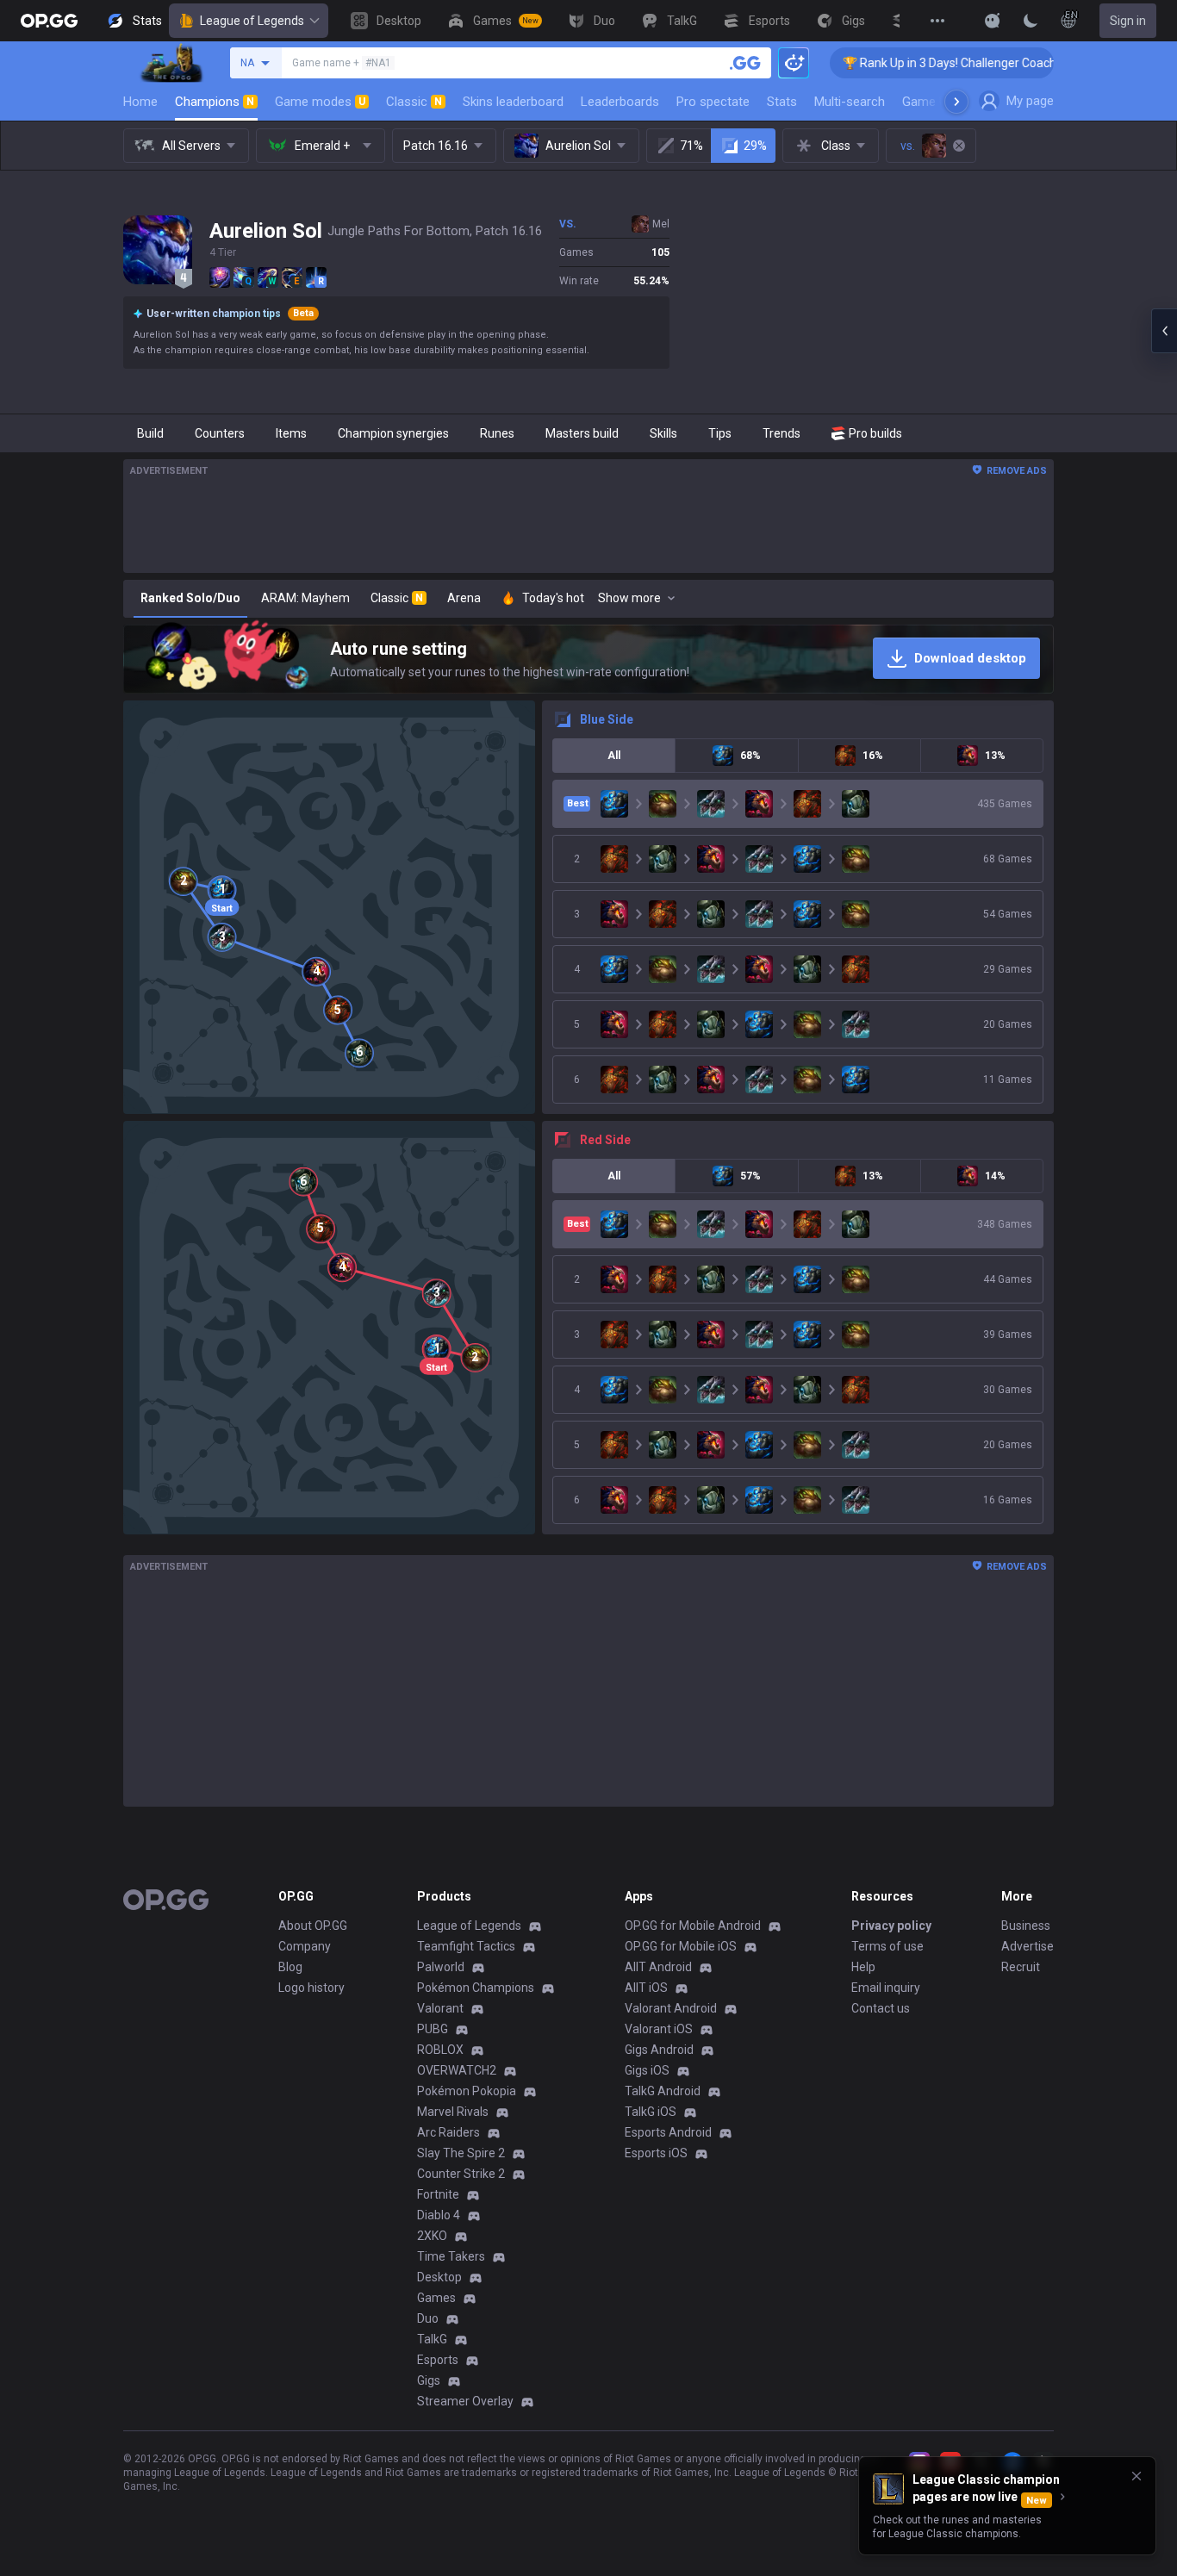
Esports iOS (656, 2153)
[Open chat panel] (1164, 331)
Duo (428, 2318)
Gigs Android (659, 2050)
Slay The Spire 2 (461, 2153)
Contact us (881, 2008)
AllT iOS (646, 1988)
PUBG (433, 2029)
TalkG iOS (651, 2112)
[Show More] (993, 21)
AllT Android (658, 1967)
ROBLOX (440, 2050)
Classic (414, 102)
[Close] (1137, 2476)
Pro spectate (713, 102)
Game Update (940, 102)
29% (755, 146)
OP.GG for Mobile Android (693, 1926)
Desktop (439, 2277)
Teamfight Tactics (466, 1946)
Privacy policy (891, 1926)
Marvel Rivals (453, 2112)
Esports (438, 2360)
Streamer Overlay (465, 2401)
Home (140, 102)
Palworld (441, 1967)
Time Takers (451, 2256)
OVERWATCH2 (457, 2070)
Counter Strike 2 (461, 2174)
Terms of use (887, 1946)
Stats (782, 102)
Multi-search (850, 102)
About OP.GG (313, 1926)
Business (1026, 1926)
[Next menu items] (956, 102)
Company (305, 1946)
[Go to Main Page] (49, 21)
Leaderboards (620, 102)
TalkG (432, 2339)
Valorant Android (671, 2008)
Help (863, 1967)
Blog (290, 1967)
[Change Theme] (1031, 21)
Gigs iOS (647, 2070)
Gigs (429, 2380)
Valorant (440, 2008)
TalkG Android (663, 2091)
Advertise (1028, 1946)
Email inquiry (886, 1988)
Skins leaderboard (513, 102)
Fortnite (438, 2194)
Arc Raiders (448, 2132)
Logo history (311, 1988)
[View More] (937, 21)
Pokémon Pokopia (467, 2091)
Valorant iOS (659, 2029)
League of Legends (252, 21)
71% (691, 146)
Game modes (320, 102)
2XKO (432, 2236)
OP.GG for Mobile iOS (681, 1946)
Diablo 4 (439, 2215)
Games (436, 2298)
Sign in (1128, 21)
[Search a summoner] (745, 63)
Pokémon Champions (476, 1988)
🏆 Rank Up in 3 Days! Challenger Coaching (897, 63)
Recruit (1021, 1967)
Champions (215, 102)
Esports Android (668, 2132)
